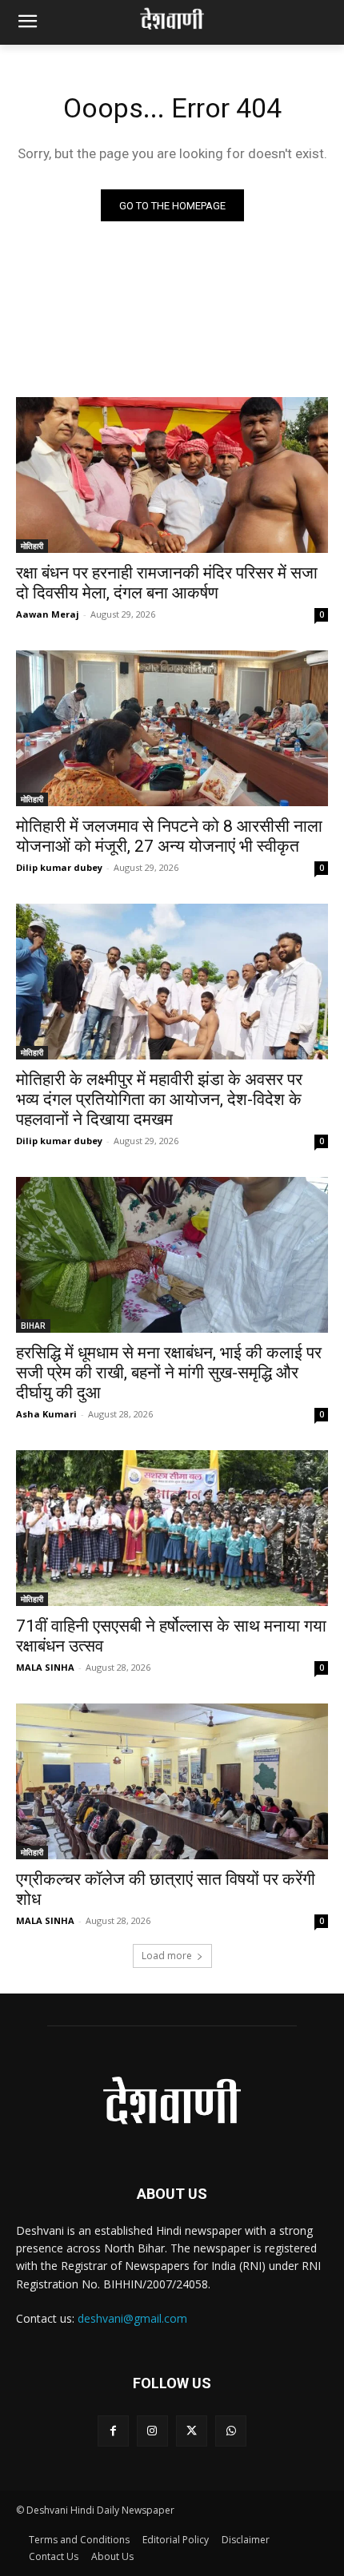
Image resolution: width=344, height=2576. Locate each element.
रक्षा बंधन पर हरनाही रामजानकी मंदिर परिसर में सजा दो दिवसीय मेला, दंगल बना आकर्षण (167, 583)
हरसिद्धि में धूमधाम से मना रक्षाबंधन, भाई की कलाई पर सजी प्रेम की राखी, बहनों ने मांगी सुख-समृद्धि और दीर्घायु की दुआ (169, 1373)
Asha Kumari (46, 1414)
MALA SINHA (45, 1667)
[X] (192, 2431)
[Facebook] (113, 2431)
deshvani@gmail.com (132, 2318)
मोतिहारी (32, 546)
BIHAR (33, 1326)
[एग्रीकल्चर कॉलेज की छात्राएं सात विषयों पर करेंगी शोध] (172, 1781)
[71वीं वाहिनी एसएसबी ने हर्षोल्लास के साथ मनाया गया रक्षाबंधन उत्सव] (172, 1528)
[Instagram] (152, 2431)
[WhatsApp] (231, 2431)
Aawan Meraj (48, 614)
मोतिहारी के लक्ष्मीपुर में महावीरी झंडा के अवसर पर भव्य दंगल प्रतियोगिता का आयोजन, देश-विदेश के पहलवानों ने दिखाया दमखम (159, 1099)
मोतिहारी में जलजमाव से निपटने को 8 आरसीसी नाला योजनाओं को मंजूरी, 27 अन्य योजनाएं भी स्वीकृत (169, 836)
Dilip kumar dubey (59, 867)
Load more (167, 1956)
